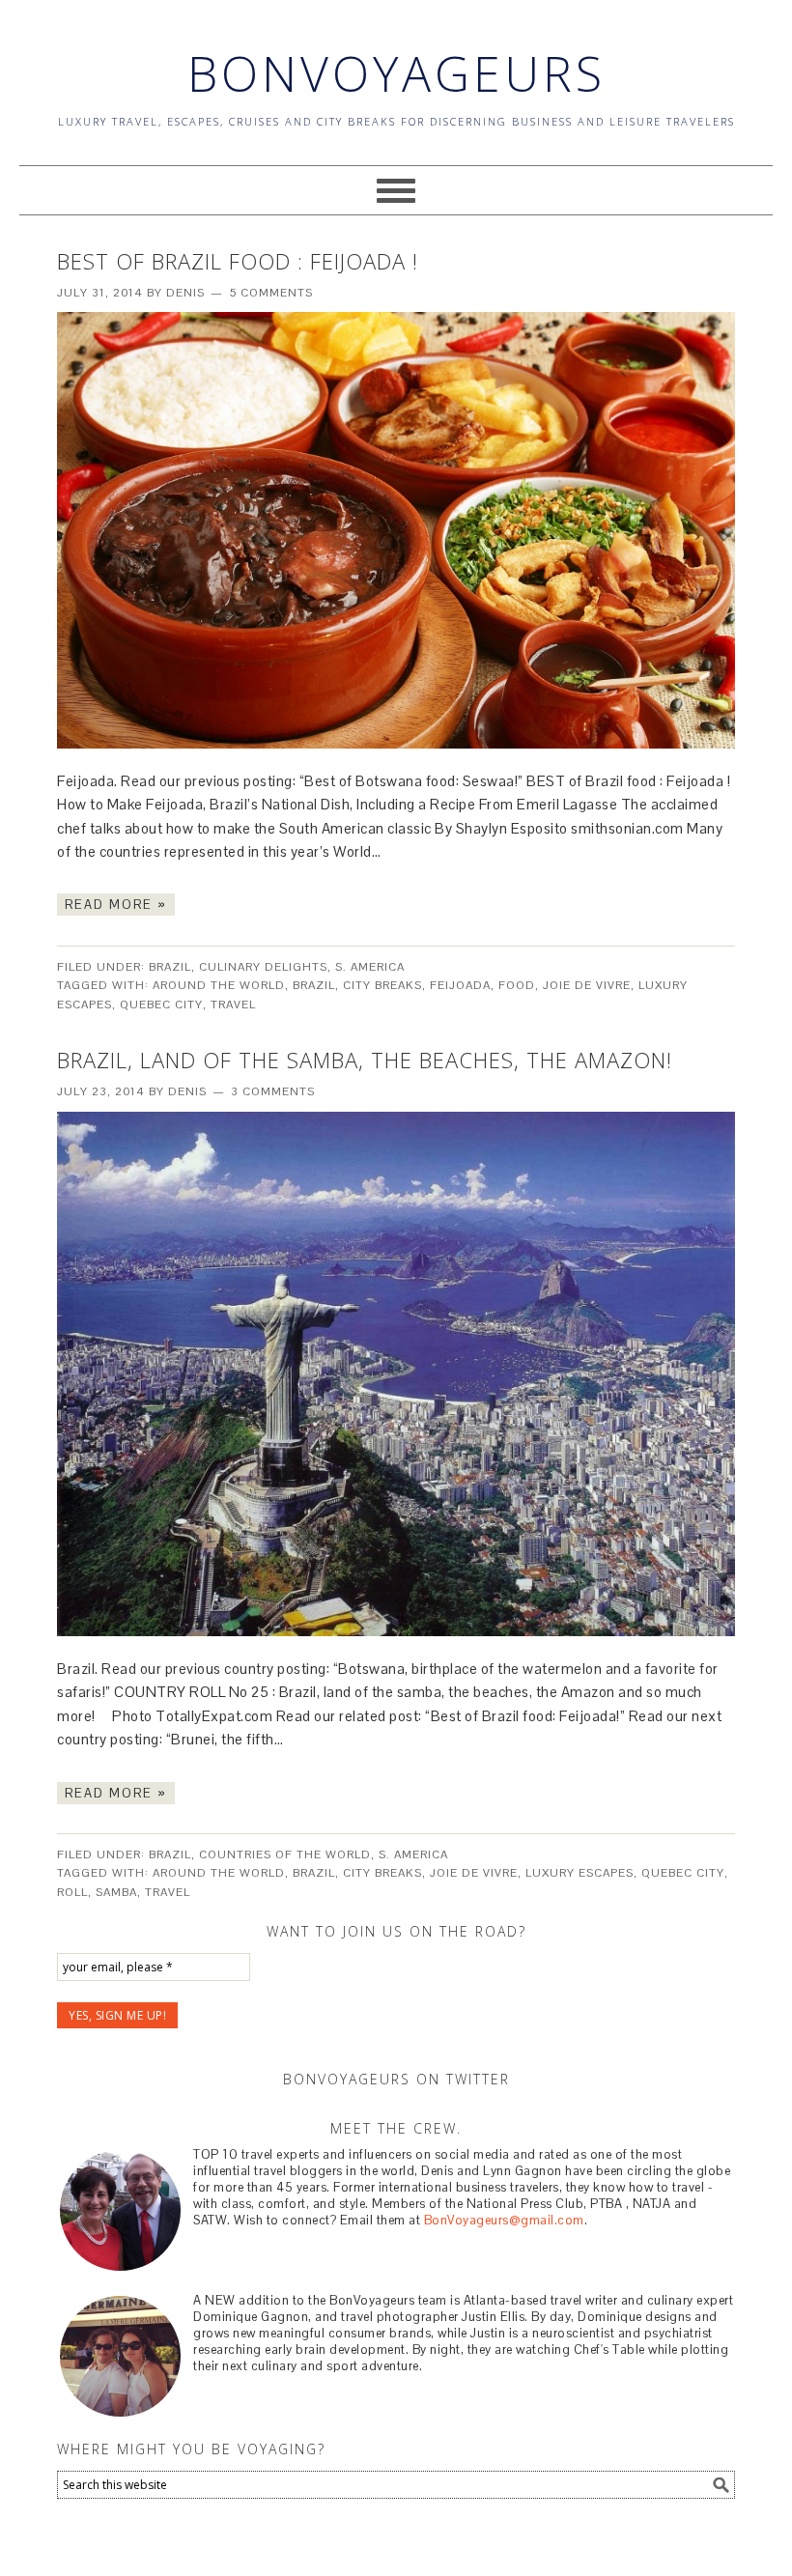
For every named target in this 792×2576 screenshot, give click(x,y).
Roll (72, 1892)
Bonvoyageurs (396, 73)
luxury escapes (580, 1873)
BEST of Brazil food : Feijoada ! (238, 261)
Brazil (170, 967)
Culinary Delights (263, 967)
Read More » (116, 905)
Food (517, 985)
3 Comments (273, 1091)
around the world (219, 985)
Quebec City (161, 1005)
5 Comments (271, 293)
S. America (370, 967)
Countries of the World (285, 1854)
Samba (116, 1892)
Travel (233, 1005)
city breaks (382, 985)
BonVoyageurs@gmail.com (504, 2220)
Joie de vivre (587, 985)
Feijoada (460, 985)
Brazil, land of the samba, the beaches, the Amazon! (365, 1060)
